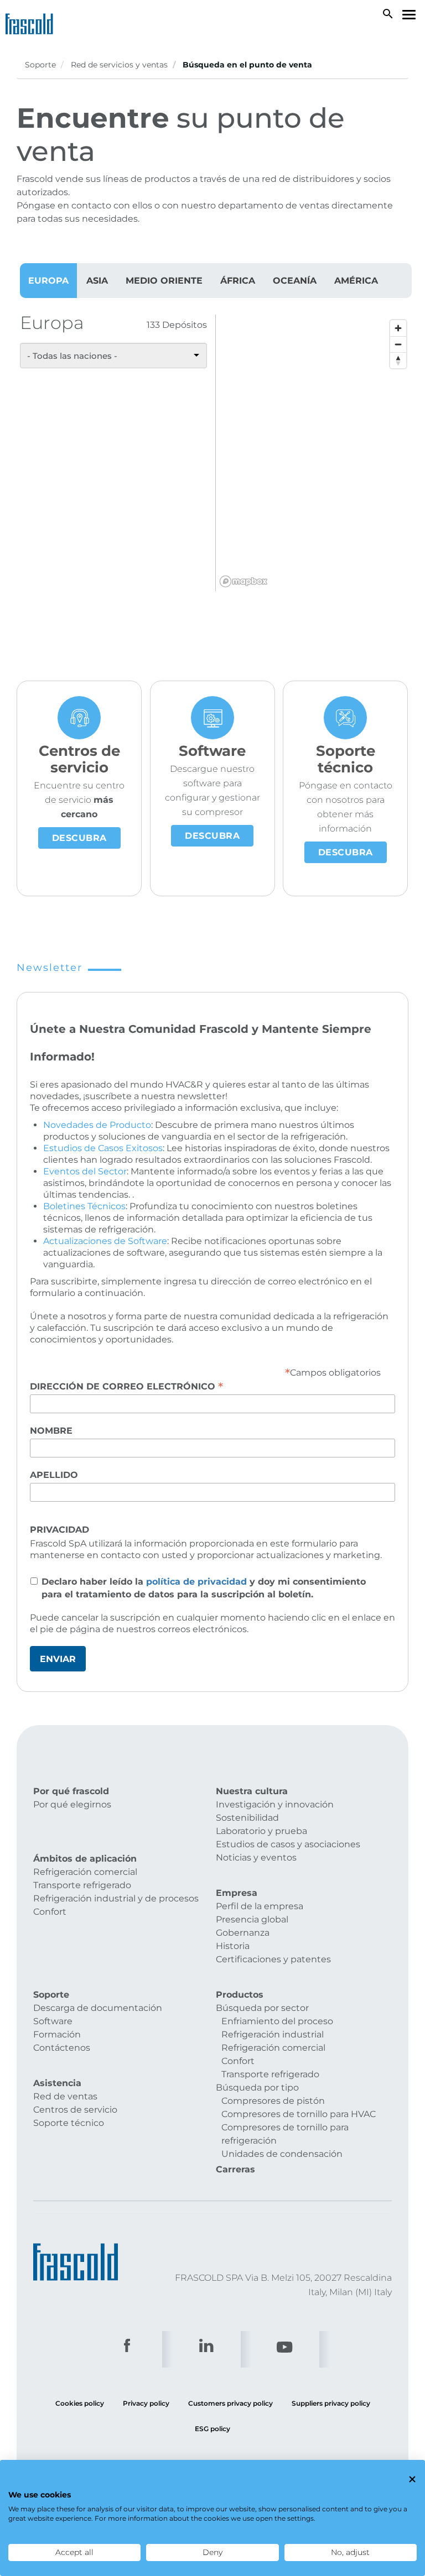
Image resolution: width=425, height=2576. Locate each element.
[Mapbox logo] (243, 581)
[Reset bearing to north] (398, 360)
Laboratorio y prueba (261, 1831)
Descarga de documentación (98, 2008)
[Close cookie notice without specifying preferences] (412, 2479)
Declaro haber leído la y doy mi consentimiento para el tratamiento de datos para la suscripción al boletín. (204, 1588)
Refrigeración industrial (273, 2034)
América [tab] (356, 281)
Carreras (235, 2169)
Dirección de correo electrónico (126, 1386)
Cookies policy (80, 2403)
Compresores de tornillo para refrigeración (285, 2134)
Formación (57, 2034)
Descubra (79, 838)
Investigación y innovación (275, 1804)
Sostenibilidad (247, 1818)
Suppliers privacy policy (331, 2403)
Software (53, 2021)
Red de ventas (65, 2096)
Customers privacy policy (230, 2403)
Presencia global (252, 1919)
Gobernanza (243, 1933)
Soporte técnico (69, 2123)
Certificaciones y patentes (273, 1959)
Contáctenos (62, 2048)
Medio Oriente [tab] (164, 281)
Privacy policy (146, 2403)
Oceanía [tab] (295, 281)
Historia (233, 1946)
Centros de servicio (75, 2110)
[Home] (32, 22)
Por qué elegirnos (72, 1804)
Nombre (51, 1431)
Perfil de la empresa (260, 1906)
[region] (314, 453)
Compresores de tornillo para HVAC (299, 2114)
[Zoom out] (398, 344)
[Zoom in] (398, 328)
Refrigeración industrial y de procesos (116, 1898)
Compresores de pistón (273, 2101)
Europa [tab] (48, 281)
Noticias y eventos (256, 1857)
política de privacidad (196, 1582)
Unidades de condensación (282, 2154)
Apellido (54, 1475)
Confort (50, 1912)
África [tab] (238, 281)
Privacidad (59, 1530)
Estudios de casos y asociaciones (288, 1844)
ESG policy (212, 2429)
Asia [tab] (97, 281)
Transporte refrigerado (82, 1885)
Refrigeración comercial (85, 1872)
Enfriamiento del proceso (277, 2021)
